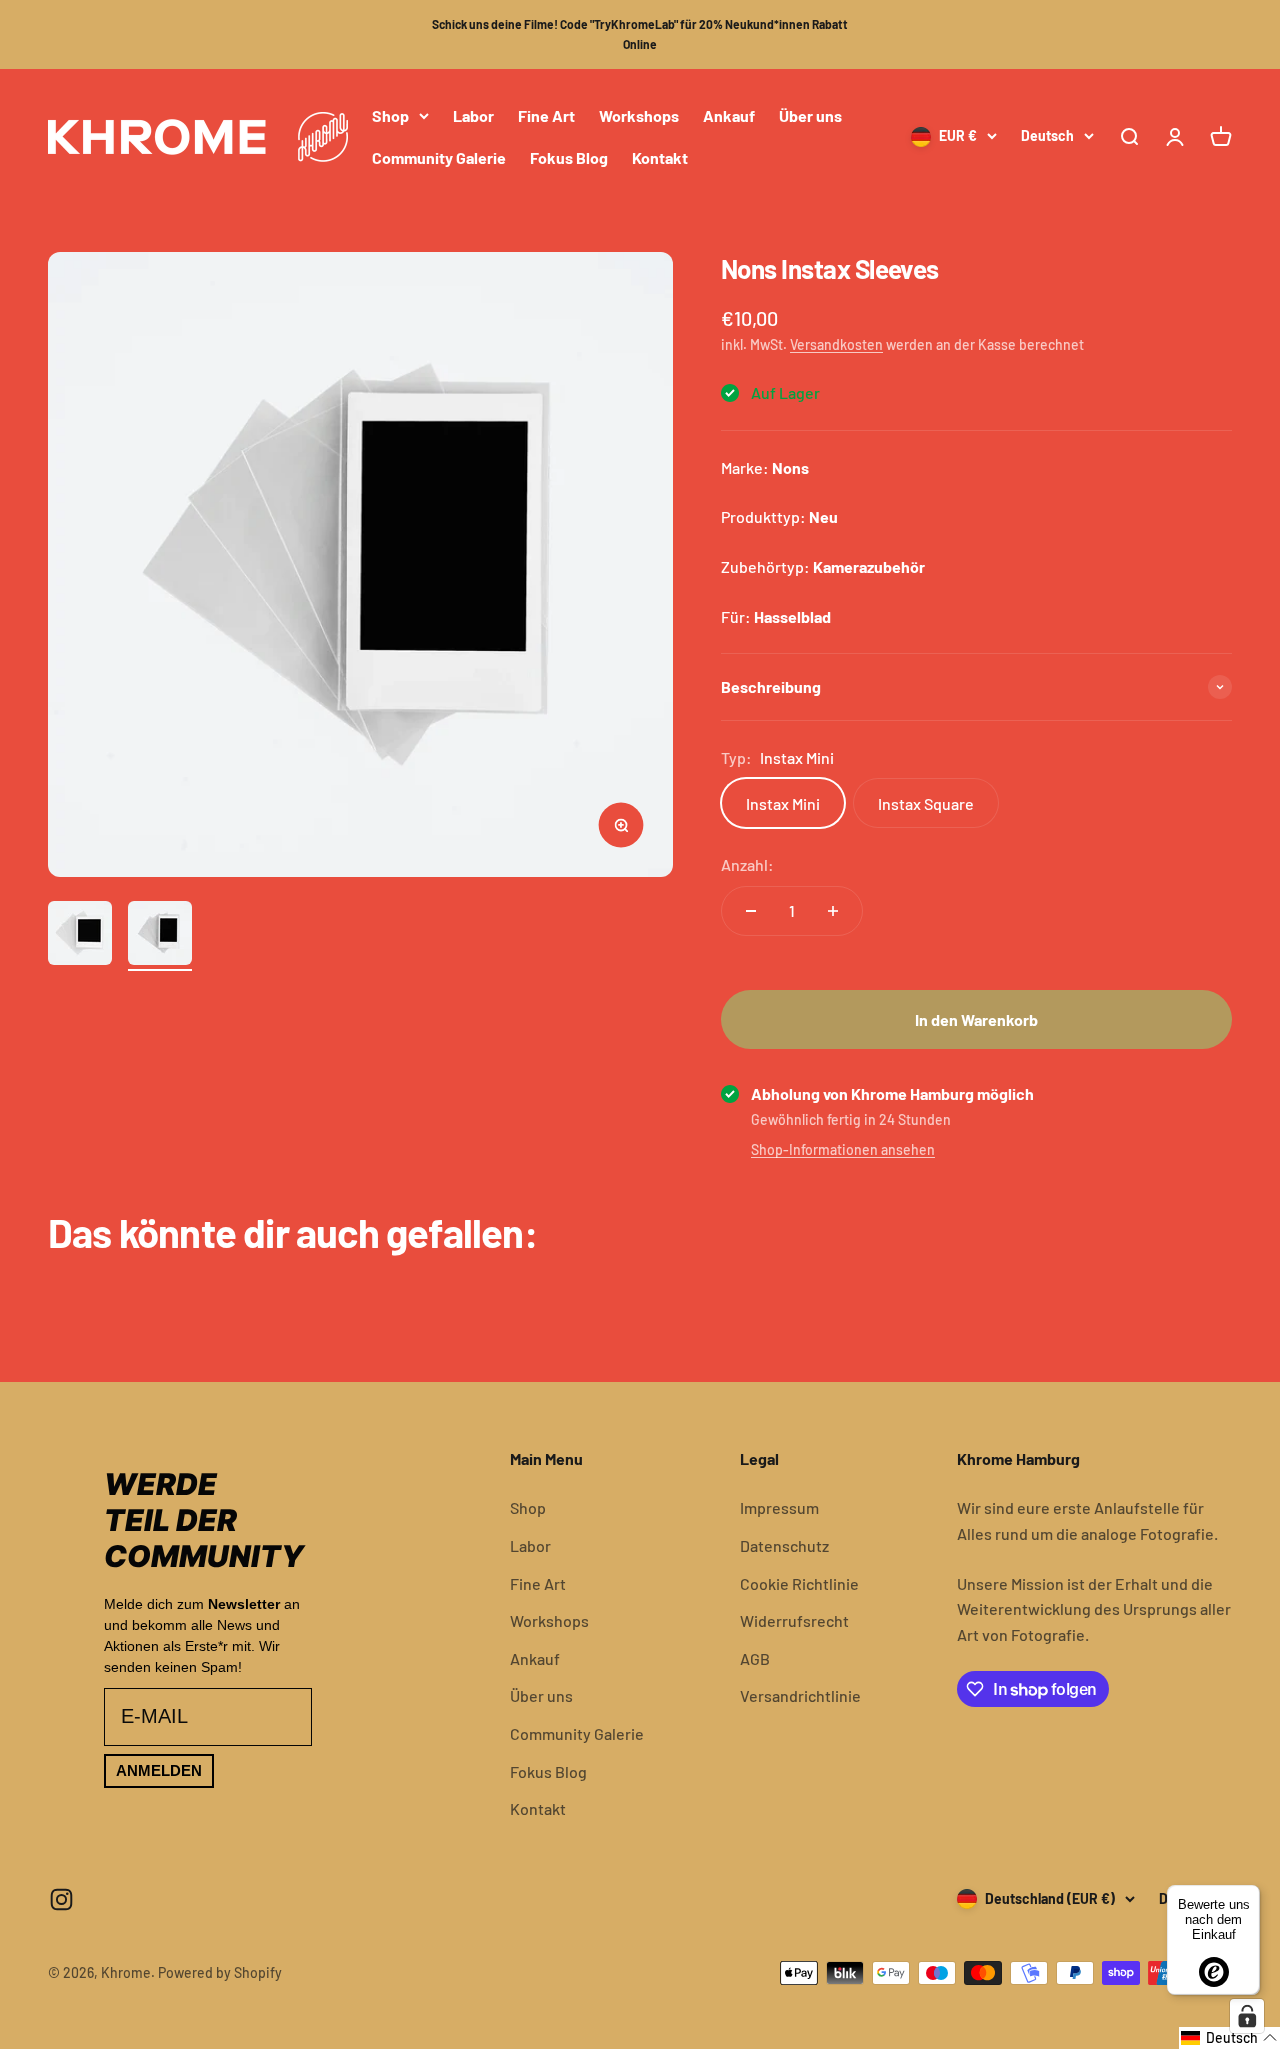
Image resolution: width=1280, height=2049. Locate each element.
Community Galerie (439, 156)
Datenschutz (784, 1545)
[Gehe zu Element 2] (160, 936)
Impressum (779, 1507)
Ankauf (729, 115)
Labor (473, 115)
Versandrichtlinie (800, 1695)
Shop (390, 115)
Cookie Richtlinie (799, 1583)
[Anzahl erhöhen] (833, 911)
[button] (1229, 2038)
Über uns (810, 115)
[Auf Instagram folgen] (61, 1899)
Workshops (639, 115)
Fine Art (546, 115)
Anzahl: (747, 864)
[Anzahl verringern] (751, 911)
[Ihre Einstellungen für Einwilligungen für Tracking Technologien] (1247, 2016)
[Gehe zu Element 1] (80, 936)
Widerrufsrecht (794, 1620)
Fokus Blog (569, 156)
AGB (755, 1658)
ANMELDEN (159, 1770)
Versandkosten (836, 344)
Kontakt (660, 156)
